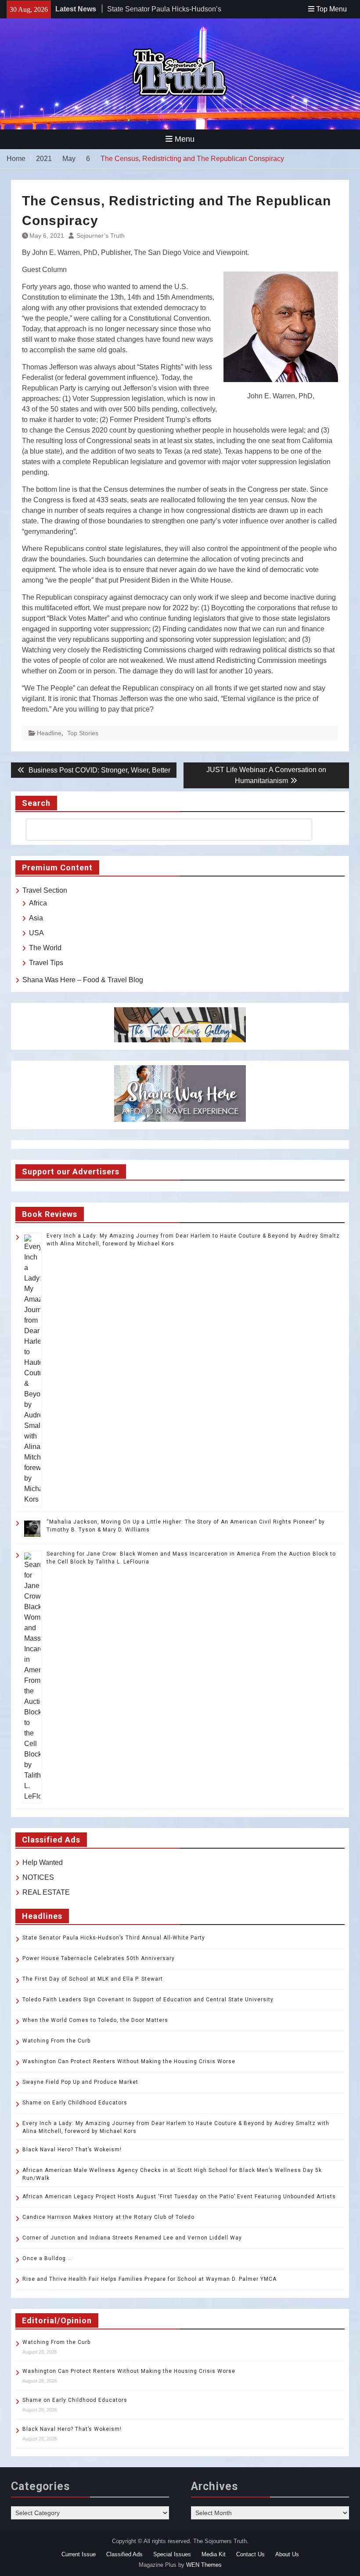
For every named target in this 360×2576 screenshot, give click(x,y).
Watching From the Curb (56, 2041)
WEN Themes (204, 2565)
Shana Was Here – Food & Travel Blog (83, 980)
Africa (38, 903)
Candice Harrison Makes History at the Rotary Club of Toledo (108, 2217)
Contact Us (250, 2554)
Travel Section (45, 890)
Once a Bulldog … (47, 2258)
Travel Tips (46, 963)
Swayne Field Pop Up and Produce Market (80, 2082)
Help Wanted (43, 1862)
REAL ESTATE (46, 1892)
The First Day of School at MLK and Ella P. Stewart (93, 1979)
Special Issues (172, 2554)
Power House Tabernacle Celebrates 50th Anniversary (99, 1958)
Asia (36, 918)
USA (36, 933)
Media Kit (214, 2554)
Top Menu (331, 9)
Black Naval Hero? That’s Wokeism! (72, 2150)
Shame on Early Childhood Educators (75, 2103)
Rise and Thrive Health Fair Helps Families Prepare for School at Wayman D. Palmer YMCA (150, 2279)
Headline (49, 733)
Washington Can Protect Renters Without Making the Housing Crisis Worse (129, 2061)
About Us (287, 2554)
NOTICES (38, 1877)
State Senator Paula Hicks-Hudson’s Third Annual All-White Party (114, 1938)
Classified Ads (124, 2554)
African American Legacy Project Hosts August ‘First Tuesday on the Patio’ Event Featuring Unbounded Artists (179, 2197)
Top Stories (83, 733)
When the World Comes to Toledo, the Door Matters (95, 2020)
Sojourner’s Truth (101, 236)
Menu (185, 139)
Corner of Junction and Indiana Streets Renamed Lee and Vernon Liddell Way (132, 2238)
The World (45, 948)
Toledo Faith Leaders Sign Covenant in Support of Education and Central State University (148, 2000)
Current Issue (79, 2554)
